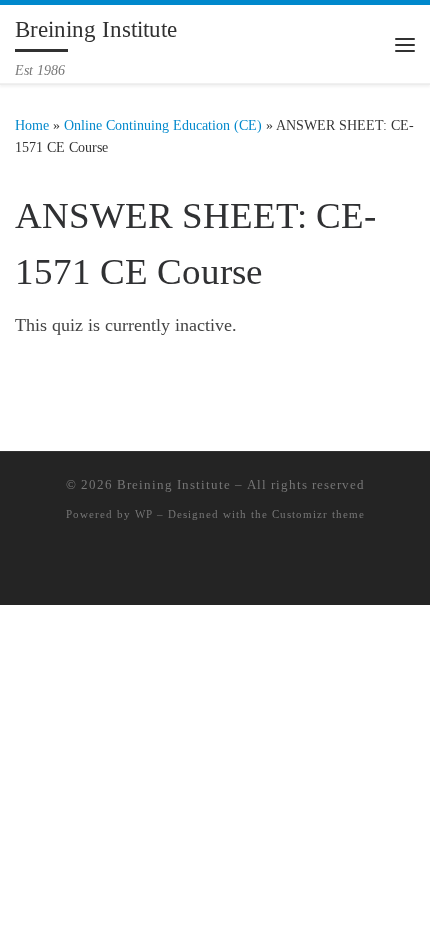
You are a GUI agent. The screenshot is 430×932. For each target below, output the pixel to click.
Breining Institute (174, 484)
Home (32, 125)
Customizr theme (318, 514)
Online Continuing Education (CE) (163, 125)
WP (144, 514)
